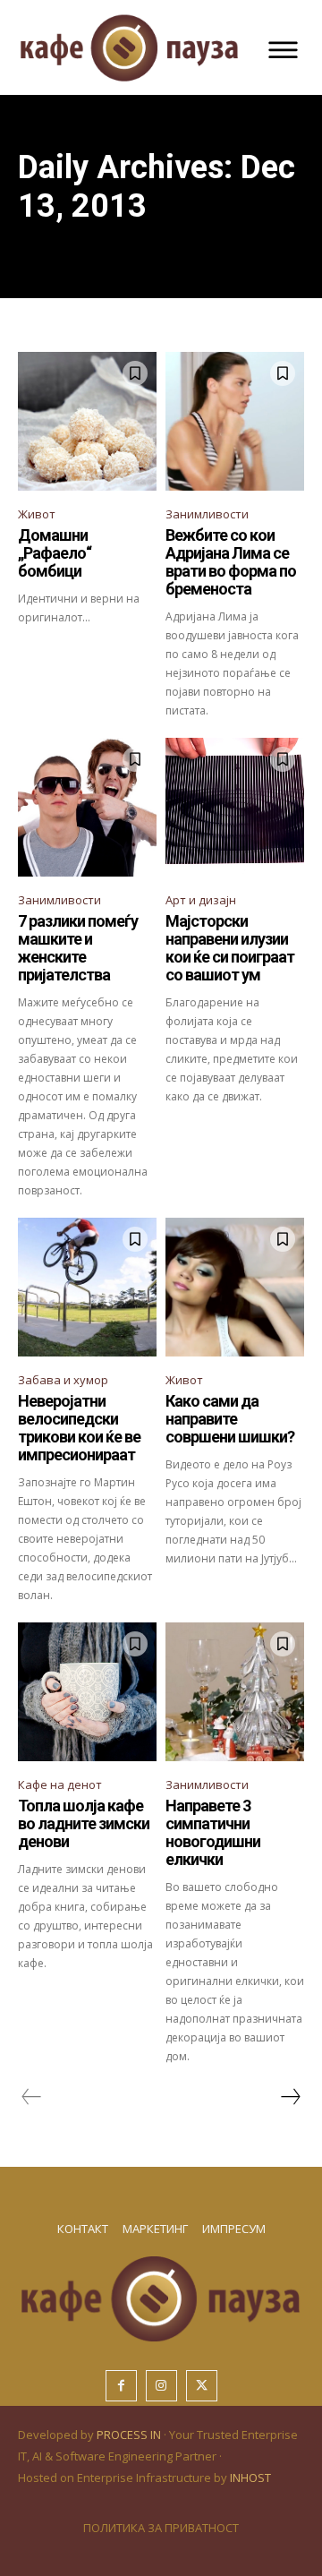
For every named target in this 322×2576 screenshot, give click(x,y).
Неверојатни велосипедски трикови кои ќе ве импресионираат (79, 1427)
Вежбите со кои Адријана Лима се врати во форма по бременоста (231, 561)
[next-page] (290, 2097)
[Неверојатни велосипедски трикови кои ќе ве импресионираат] (87, 1287)
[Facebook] (121, 2386)
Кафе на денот (60, 1784)
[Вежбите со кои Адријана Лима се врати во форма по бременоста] (235, 421)
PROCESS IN (130, 2435)
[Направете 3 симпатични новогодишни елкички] (235, 1692)
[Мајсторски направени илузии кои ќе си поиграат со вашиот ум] (235, 807)
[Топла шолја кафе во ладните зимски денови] (87, 1692)
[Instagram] (161, 2386)
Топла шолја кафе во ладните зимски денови (84, 1823)
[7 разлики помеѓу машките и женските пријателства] (87, 807)
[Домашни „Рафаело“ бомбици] (87, 421)
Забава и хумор (63, 1380)
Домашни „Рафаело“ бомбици (55, 553)
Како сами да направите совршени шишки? (230, 1419)
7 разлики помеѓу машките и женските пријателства (78, 947)
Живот (37, 514)
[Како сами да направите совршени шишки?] (235, 1287)
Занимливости (207, 514)
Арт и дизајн (201, 900)
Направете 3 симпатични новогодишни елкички (213, 1832)
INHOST (250, 2478)
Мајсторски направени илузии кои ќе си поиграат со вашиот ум (230, 947)
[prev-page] (32, 2097)
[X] (202, 2386)
